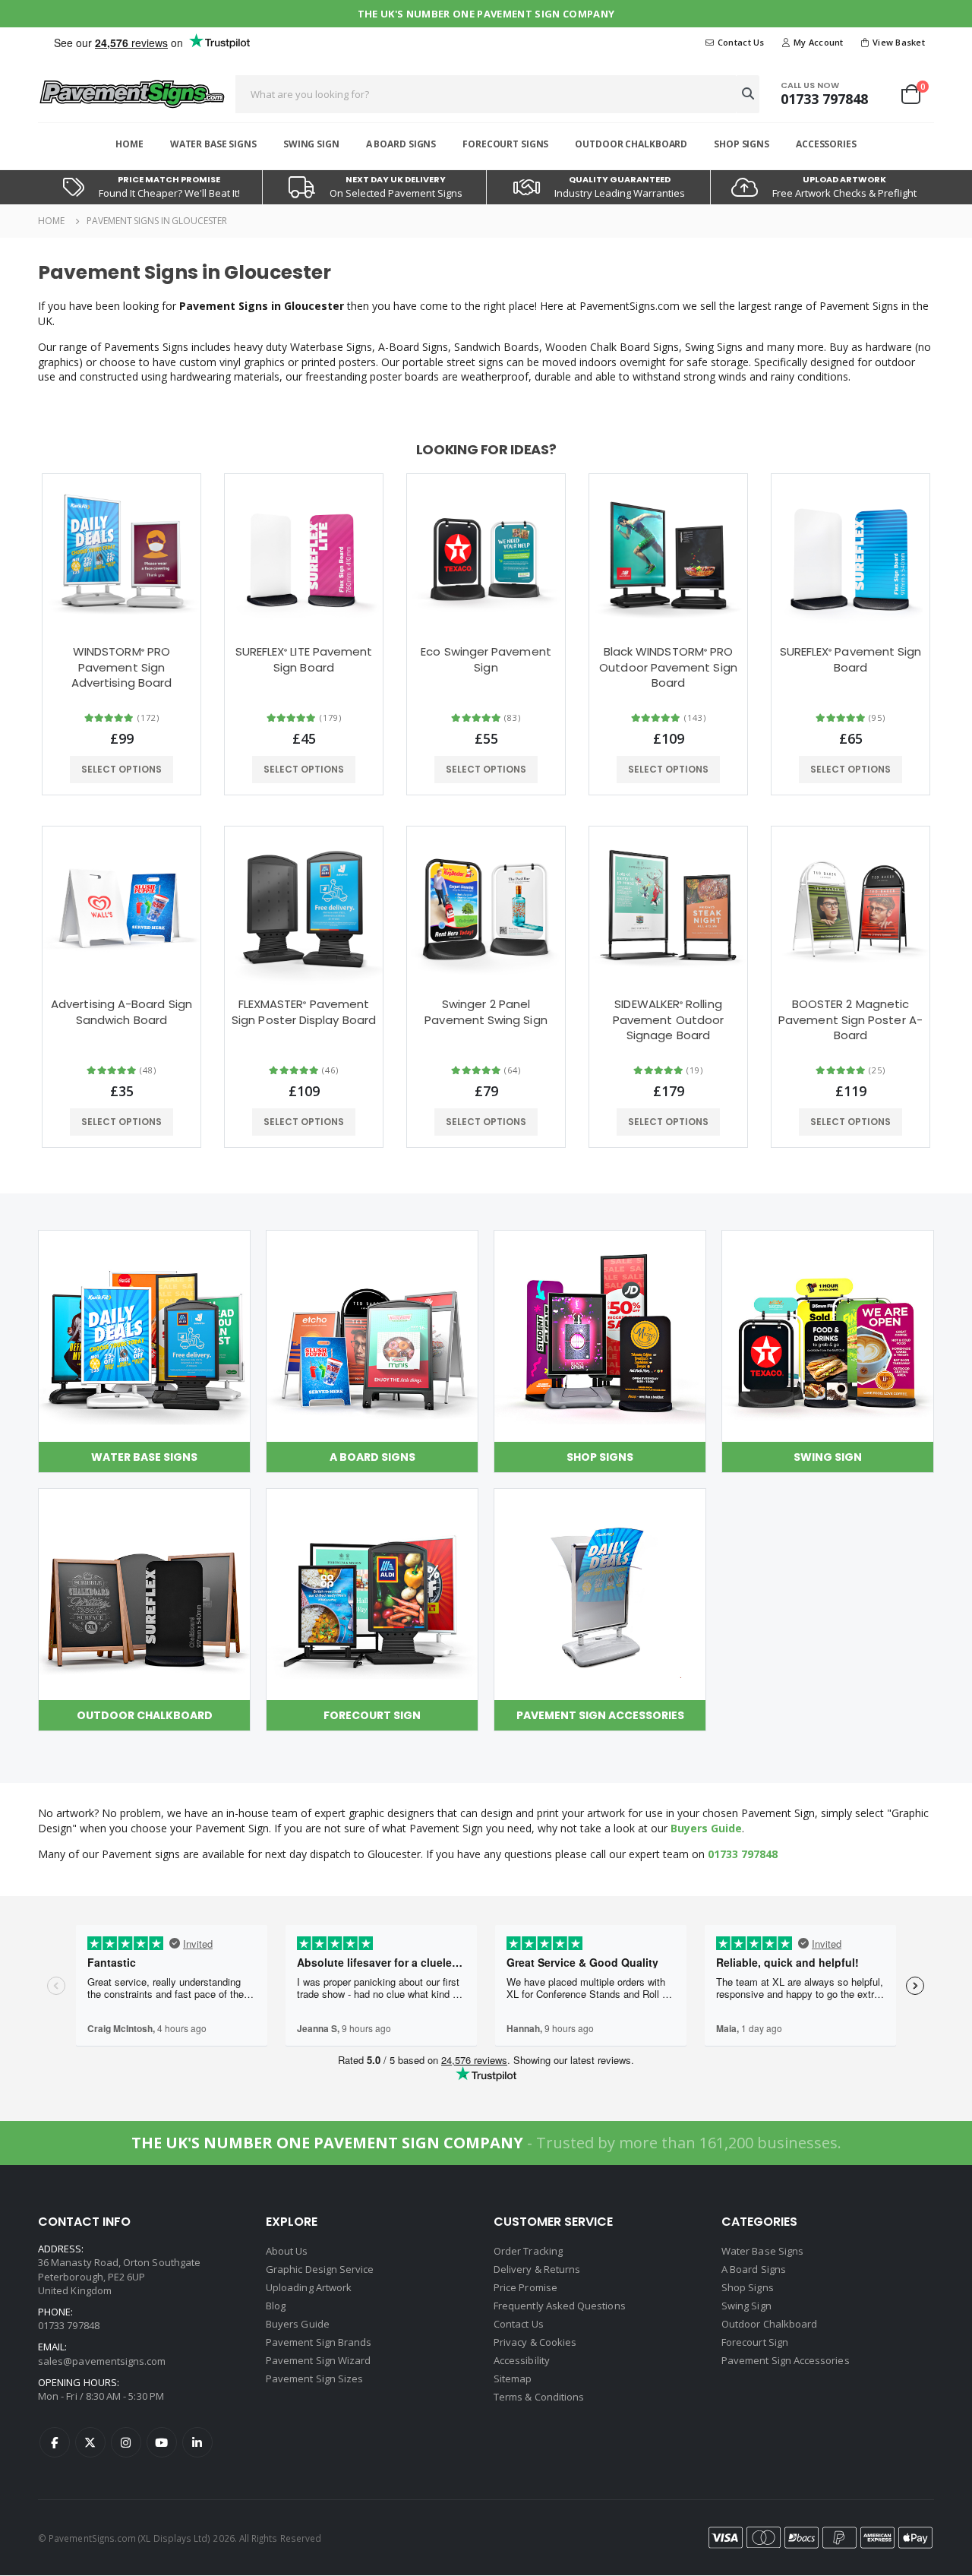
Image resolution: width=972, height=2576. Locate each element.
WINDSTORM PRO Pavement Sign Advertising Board (121, 667)
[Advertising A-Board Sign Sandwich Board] (121, 906)
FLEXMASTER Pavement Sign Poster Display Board (304, 1012)
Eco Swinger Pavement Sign (486, 659)
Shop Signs (742, 144)
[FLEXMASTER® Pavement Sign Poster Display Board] (304, 906)
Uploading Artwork (309, 2287)
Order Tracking (528, 2251)
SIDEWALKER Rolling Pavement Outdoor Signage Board (668, 1020)
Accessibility (522, 2360)
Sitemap (513, 2378)
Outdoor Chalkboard (631, 144)
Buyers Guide (706, 1828)
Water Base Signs (213, 144)
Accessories (826, 144)
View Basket (899, 42)
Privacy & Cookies (535, 2342)
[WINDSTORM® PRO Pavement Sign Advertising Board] (121, 553)
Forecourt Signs (505, 144)
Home (129, 144)
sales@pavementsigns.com (102, 2361)
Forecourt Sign (755, 2342)
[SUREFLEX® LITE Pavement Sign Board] (304, 553)
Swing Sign (311, 144)
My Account (819, 42)
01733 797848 (824, 99)
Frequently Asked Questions (560, 2306)
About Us (287, 2251)
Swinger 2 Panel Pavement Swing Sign (486, 1012)
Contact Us (741, 42)
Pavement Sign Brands (319, 2342)
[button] (917, 94)
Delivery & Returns (537, 2269)
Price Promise (525, 2287)
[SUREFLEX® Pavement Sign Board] (850, 553)
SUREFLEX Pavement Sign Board (851, 659)
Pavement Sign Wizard (318, 2360)
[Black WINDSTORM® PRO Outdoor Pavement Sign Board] (668, 553)
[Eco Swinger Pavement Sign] (486, 553)
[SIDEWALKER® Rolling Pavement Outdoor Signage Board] (668, 906)
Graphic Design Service (320, 2269)
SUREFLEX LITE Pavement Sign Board (304, 659)
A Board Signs (401, 144)
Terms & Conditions (539, 2397)
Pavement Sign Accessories (786, 2360)
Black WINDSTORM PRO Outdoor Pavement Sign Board (668, 667)
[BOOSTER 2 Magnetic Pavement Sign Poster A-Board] (850, 906)
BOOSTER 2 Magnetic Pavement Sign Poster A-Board (850, 1020)
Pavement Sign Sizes (314, 2378)
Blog (276, 2306)
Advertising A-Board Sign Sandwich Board (121, 1012)
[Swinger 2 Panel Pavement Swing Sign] (486, 906)
